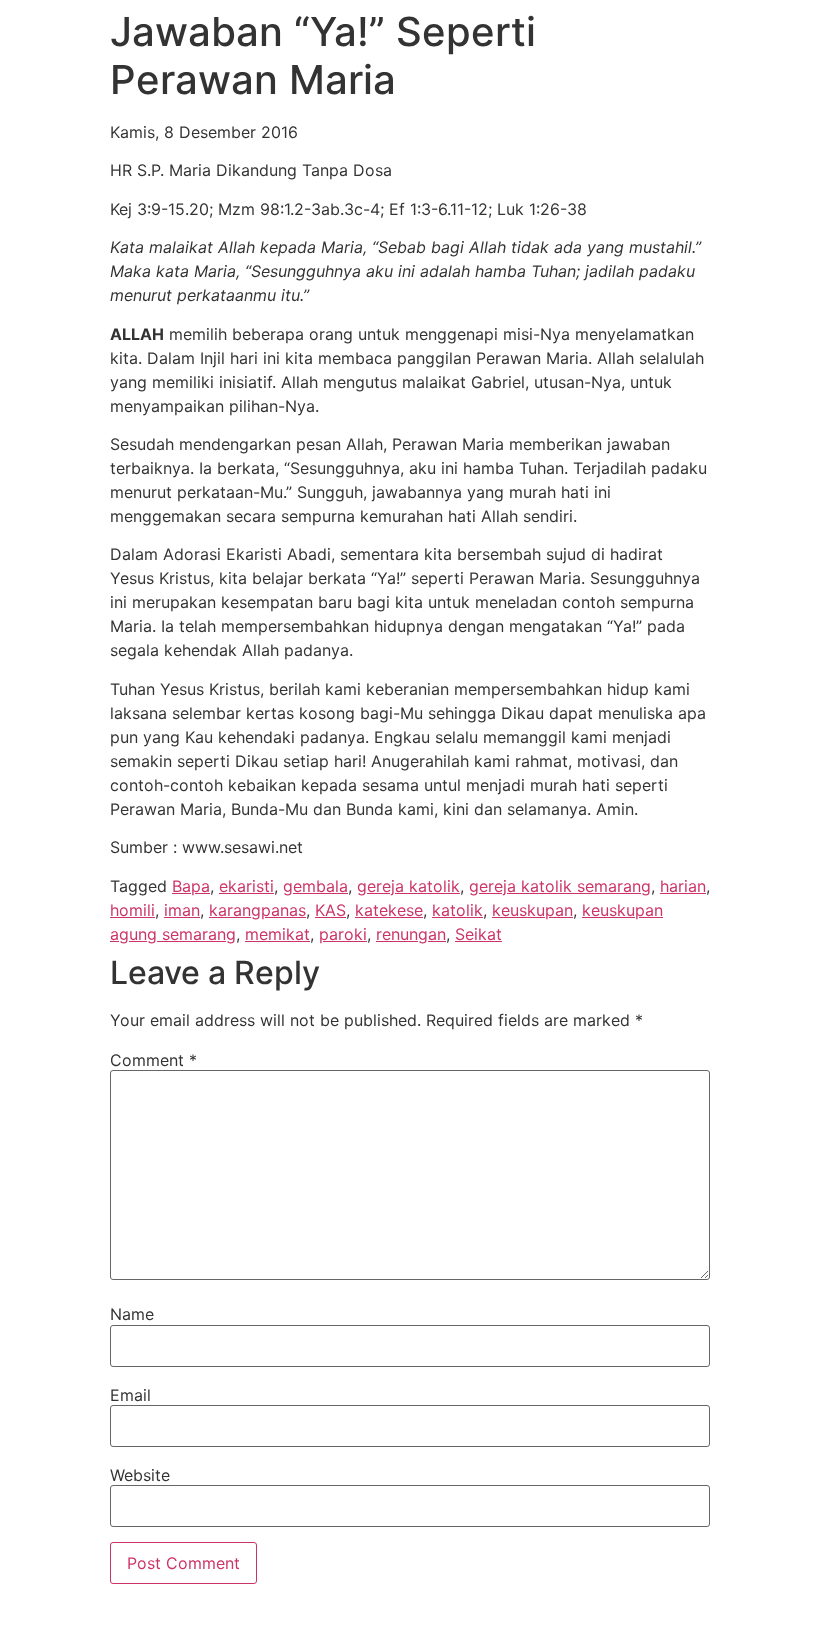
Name (132, 1314)
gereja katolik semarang (560, 886)
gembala (315, 886)
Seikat (478, 934)
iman (182, 910)
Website (140, 1475)
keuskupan (532, 910)
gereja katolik (408, 886)
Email (130, 1395)
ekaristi (246, 886)
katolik (457, 910)
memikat (277, 934)
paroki (343, 934)
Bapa (191, 886)
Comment (153, 1060)
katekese (389, 910)
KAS (330, 910)
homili (132, 910)
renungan (411, 934)
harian (683, 886)
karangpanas (257, 910)
